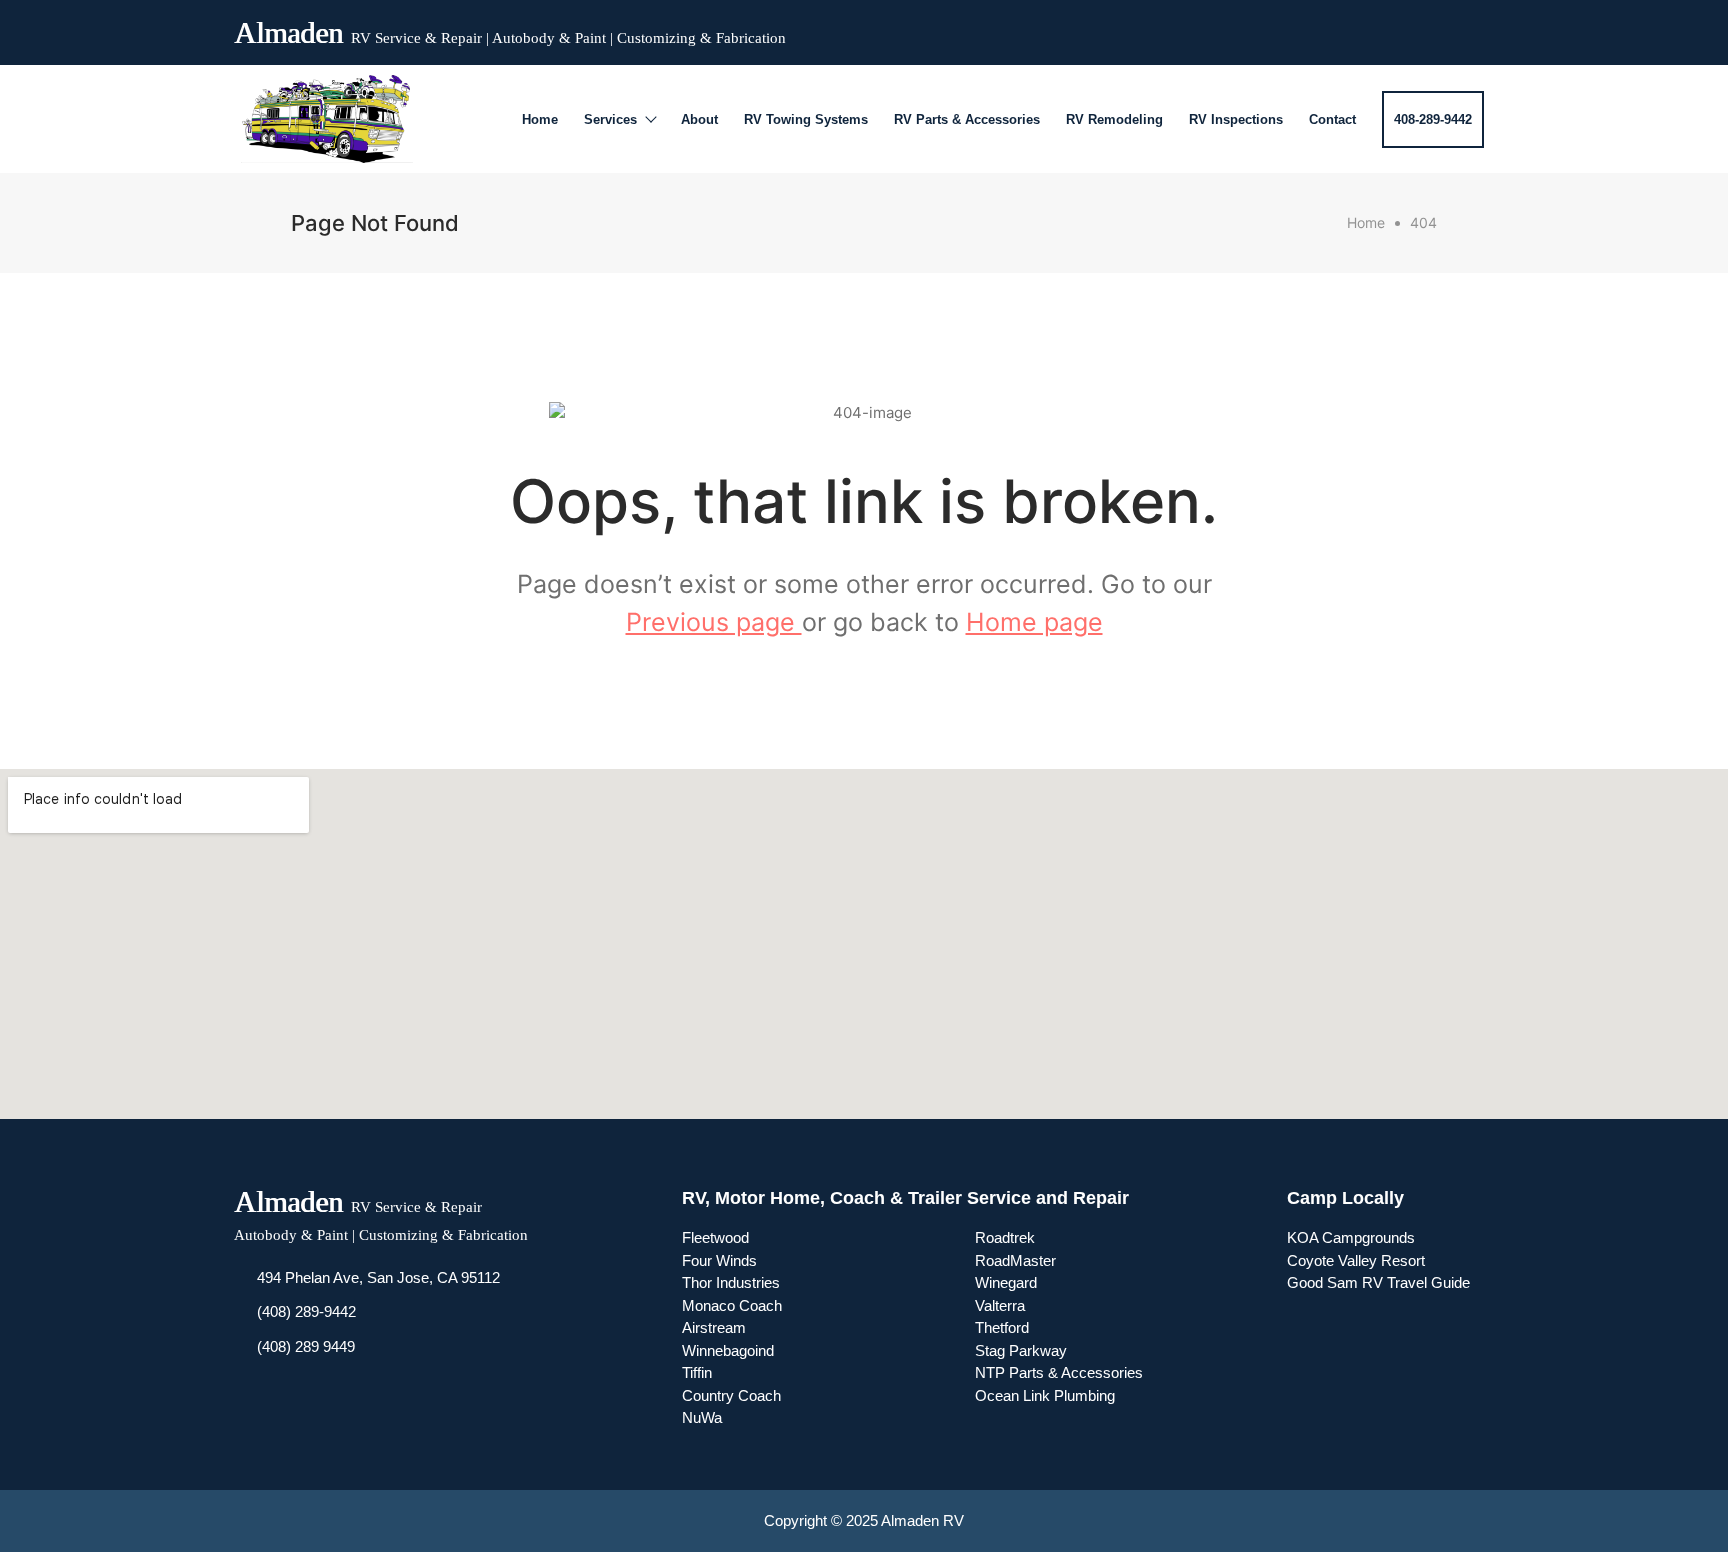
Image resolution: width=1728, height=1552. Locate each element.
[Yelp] (1438, 28)
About (699, 119)
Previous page (714, 622)
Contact (1332, 119)
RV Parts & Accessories (967, 119)
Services (610, 119)
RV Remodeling (1114, 119)
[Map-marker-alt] (1474, 28)
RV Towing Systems (806, 119)
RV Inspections (1236, 119)
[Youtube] (1402, 28)
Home (540, 119)
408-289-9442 (1433, 119)
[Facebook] (1366, 28)
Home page (1034, 622)
